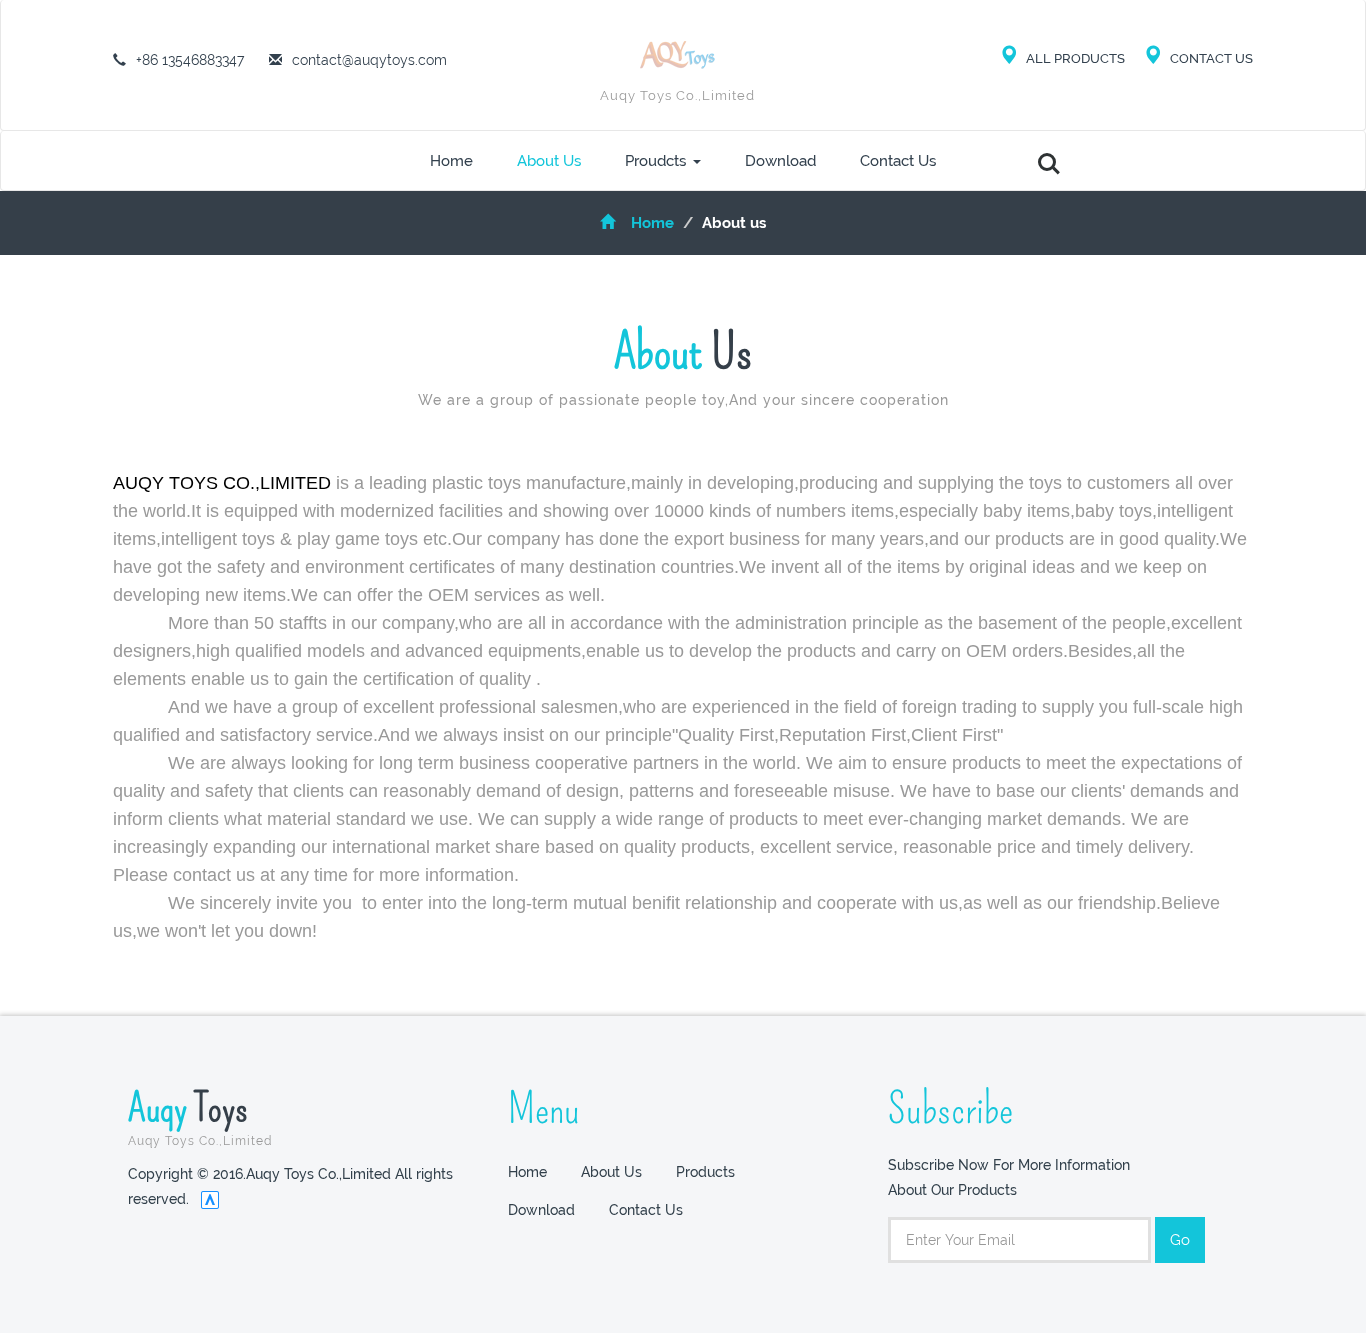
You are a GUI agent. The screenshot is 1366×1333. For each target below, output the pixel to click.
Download (780, 161)
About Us (549, 161)
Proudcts (655, 161)
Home (451, 161)
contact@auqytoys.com (369, 60)
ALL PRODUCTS (1083, 58)
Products (705, 1172)
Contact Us (898, 161)
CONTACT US (1210, 58)
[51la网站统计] (210, 1199)
